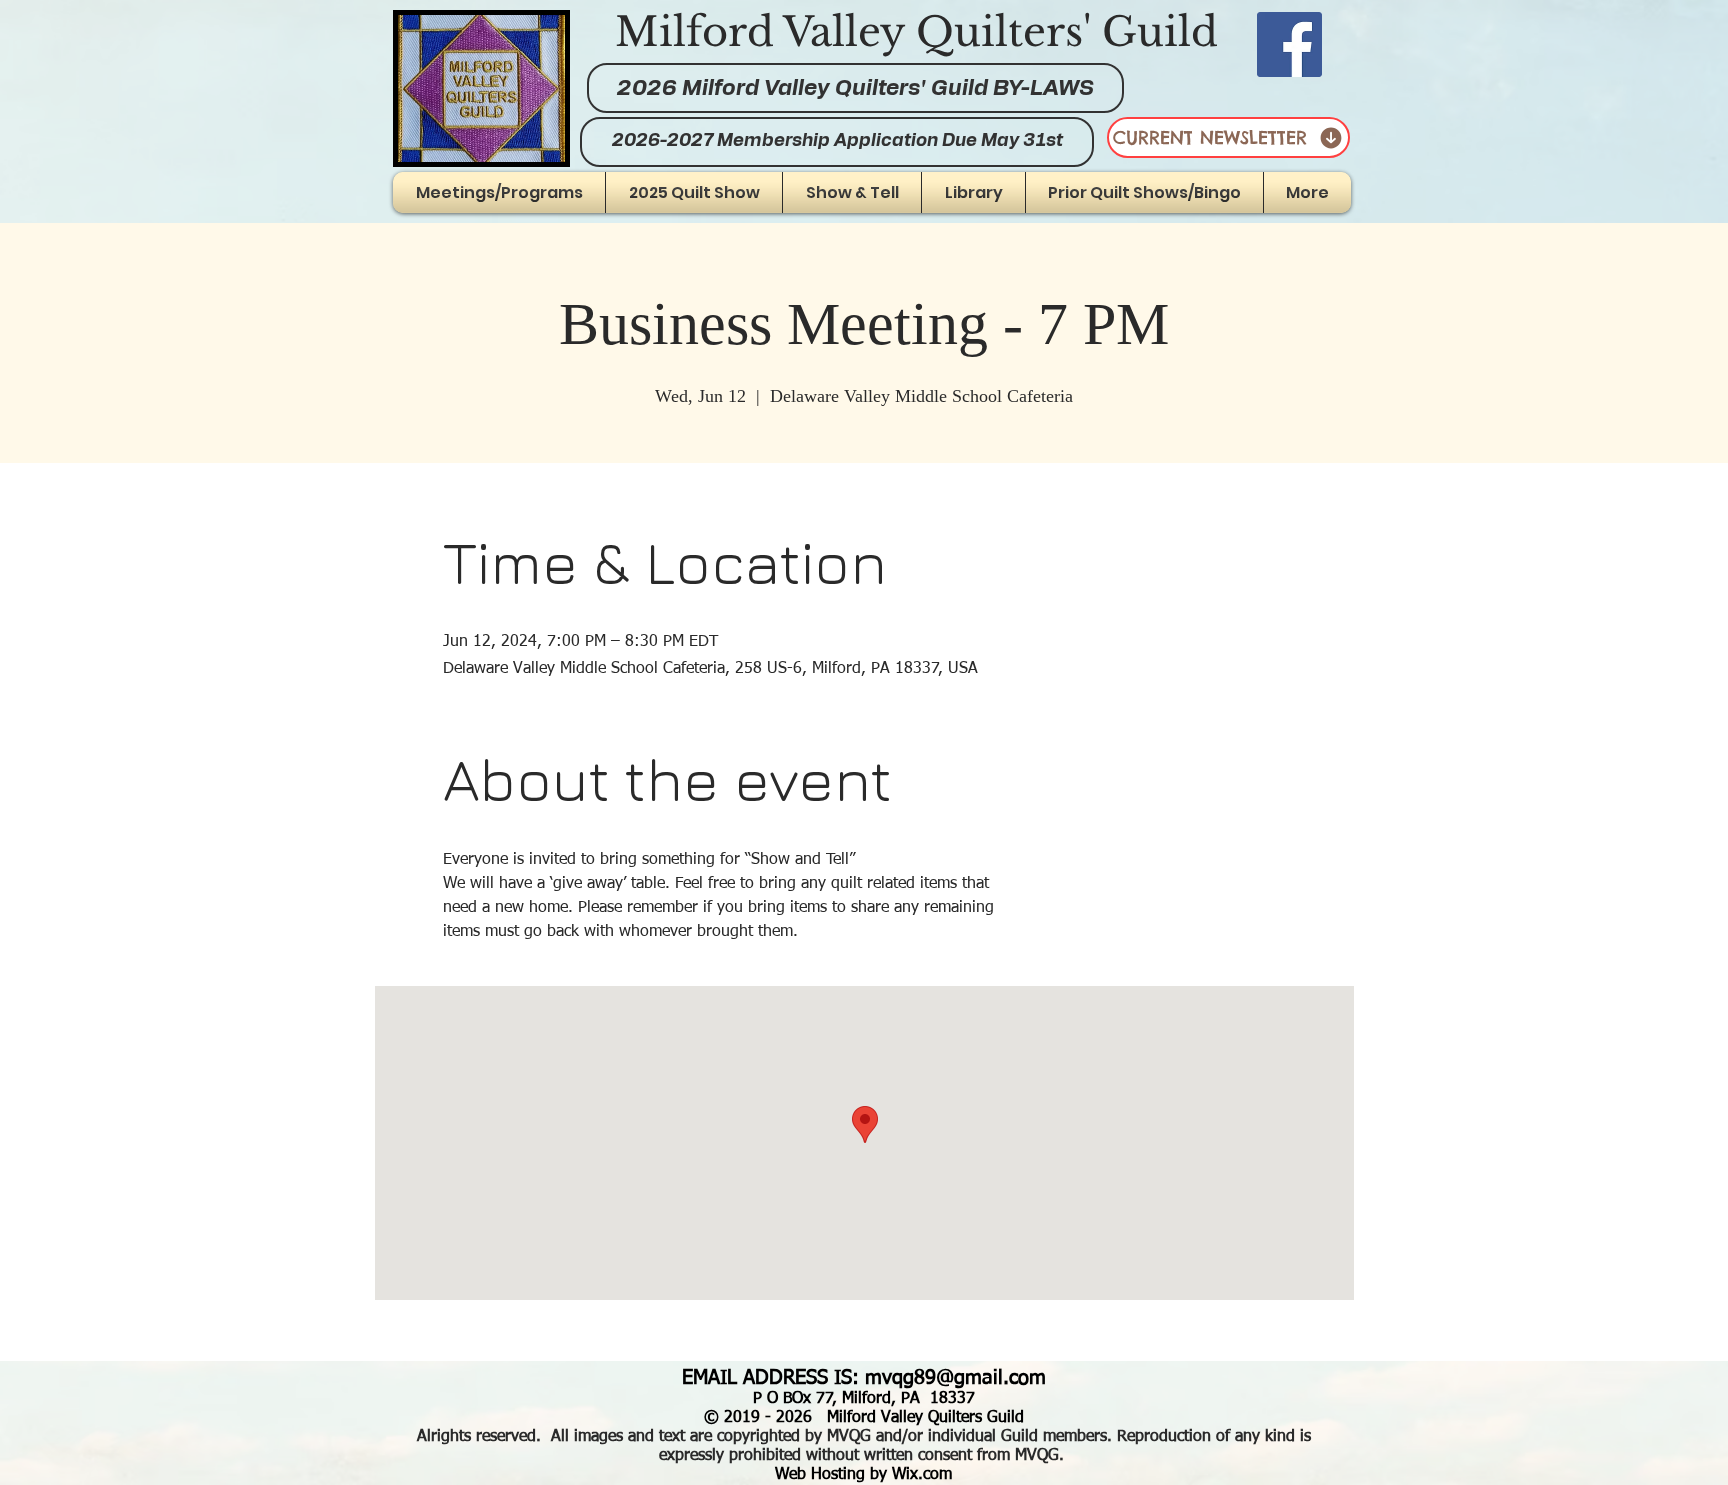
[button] (852, 192)
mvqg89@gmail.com (955, 1378)
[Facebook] (1289, 44)
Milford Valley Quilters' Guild (916, 32)
